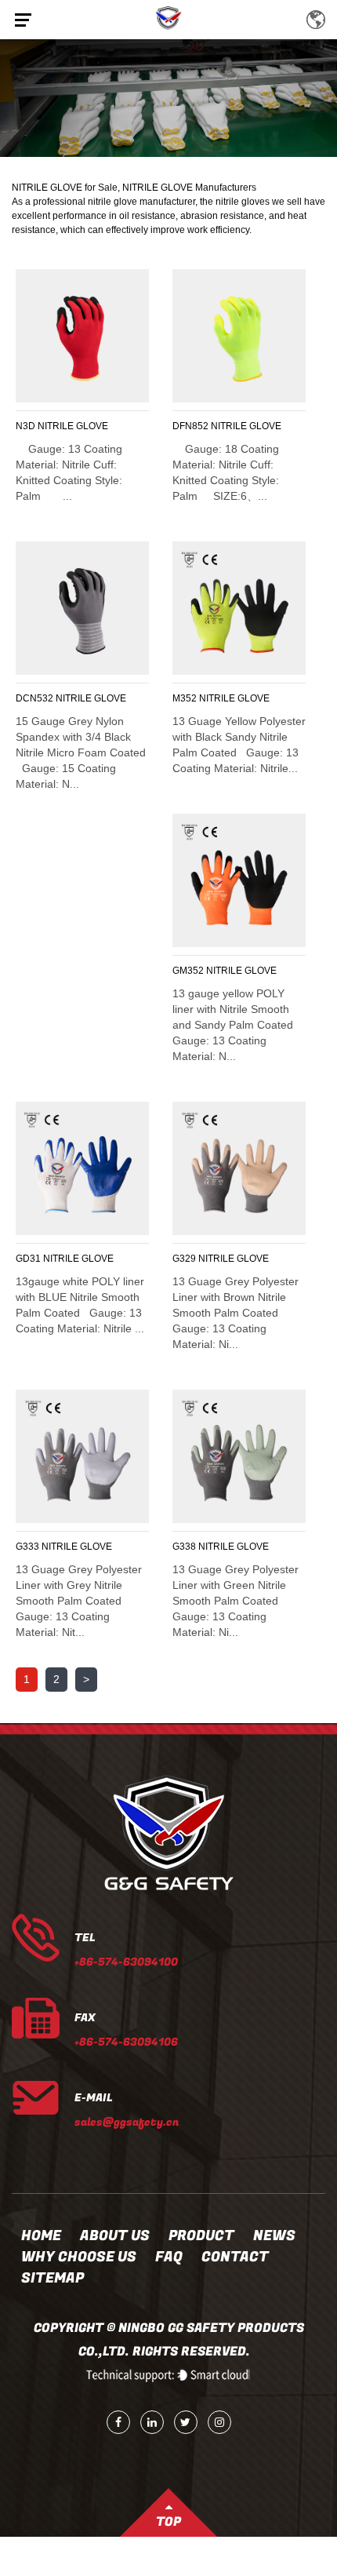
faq (169, 2257)
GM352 (188, 971)
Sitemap (53, 2278)
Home (41, 2236)
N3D (25, 426)
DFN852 (190, 426)
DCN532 (34, 698)
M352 (185, 698)
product (201, 2236)
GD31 (28, 1259)
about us (115, 2236)
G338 (184, 1547)
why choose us (79, 2257)
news (274, 2236)
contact (235, 2257)
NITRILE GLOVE (73, 426)
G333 (27, 1547)
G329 (184, 1259)
